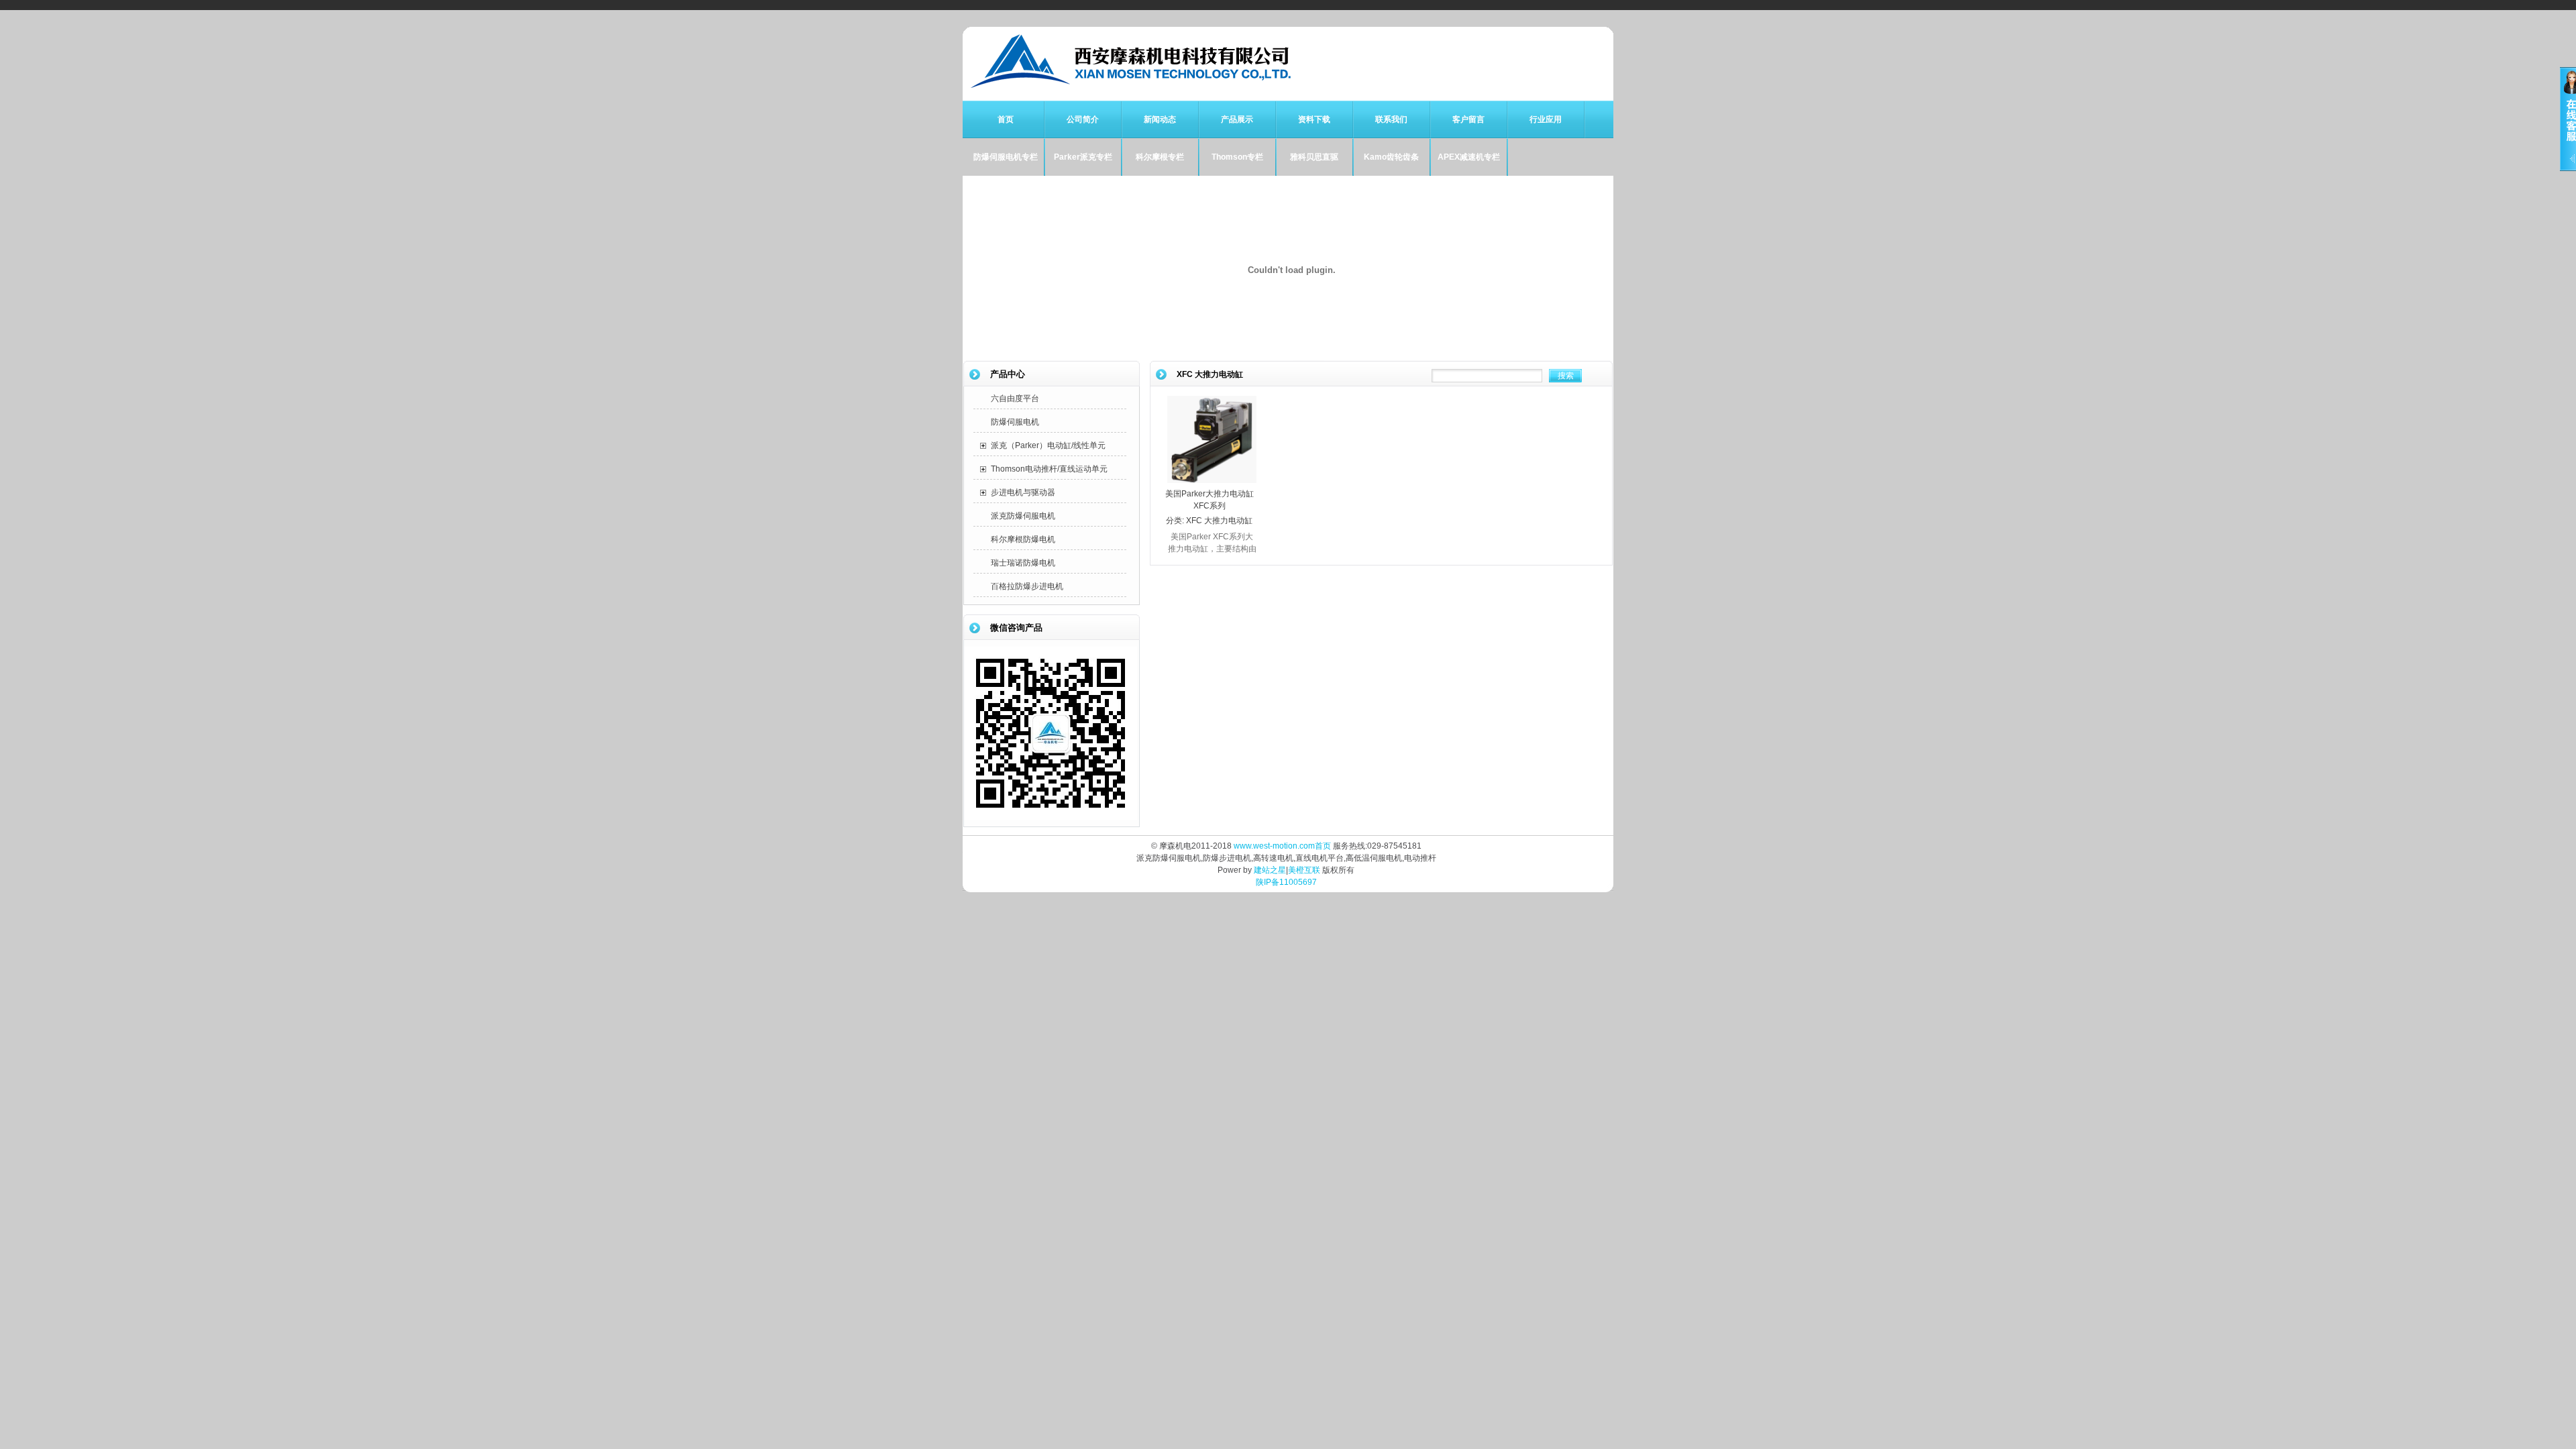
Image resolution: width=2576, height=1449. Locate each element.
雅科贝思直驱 (1314, 157)
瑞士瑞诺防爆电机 (1023, 563)
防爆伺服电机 (1015, 422)
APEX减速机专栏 (1469, 157)
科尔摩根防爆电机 (1023, 539)
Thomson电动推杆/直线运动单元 (1049, 469)
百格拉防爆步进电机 (1027, 586)
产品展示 (1237, 119)
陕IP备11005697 (1286, 882)
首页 (1006, 119)
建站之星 (1270, 870)
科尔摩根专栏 (1160, 157)
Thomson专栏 (1237, 157)
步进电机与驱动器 (1023, 492)
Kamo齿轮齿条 (1391, 157)
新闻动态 (1160, 119)
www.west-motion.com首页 (1282, 846)
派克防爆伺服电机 (1023, 516)
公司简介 (1083, 119)
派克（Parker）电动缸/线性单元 (1048, 445)
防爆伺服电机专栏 (1006, 157)
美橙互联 (1304, 870)
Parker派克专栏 (1083, 157)
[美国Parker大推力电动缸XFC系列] (1212, 481)
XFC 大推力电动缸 (1219, 521)
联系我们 (1391, 119)
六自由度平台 (1015, 398)
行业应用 (1546, 119)
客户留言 (1468, 119)
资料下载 (1314, 119)
